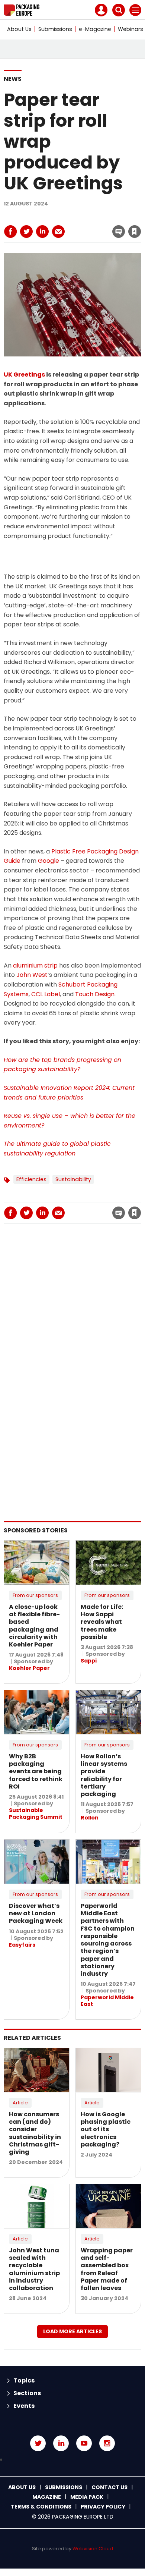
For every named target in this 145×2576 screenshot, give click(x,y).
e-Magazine (95, 29)
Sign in (36, 216)
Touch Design (95, 994)
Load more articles (72, 2331)
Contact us (109, 2487)
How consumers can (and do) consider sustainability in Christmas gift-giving (35, 2133)
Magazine (47, 2497)
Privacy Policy (103, 2507)
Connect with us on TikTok (72, 2460)
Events (24, 2406)
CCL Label (46, 994)
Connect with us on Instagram (107, 2443)
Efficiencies (31, 1179)
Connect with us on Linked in (61, 2443)
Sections (27, 2393)
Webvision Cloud (93, 2549)
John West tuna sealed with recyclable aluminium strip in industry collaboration (34, 2269)
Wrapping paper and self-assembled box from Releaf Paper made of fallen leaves (107, 2269)
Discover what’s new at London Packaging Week (36, 1913)
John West (32, 975)
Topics (24, 2380)
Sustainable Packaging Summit (36, 1814)
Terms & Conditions (41, 2507)
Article (20, 2103)
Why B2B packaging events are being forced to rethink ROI (36, 1771)
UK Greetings (24, 375)
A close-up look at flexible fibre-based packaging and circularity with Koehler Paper (34, 1626)
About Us (19, 29)
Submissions (55, 29)
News (13, 79)
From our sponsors (35, 1595)
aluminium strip (35, 965)
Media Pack (87, 2497)
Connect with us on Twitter (38, 2443)
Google (49, 861)
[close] (78, 225)
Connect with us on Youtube (84, 2443)
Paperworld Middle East (107, 2001)
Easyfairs (22, 1945)
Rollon (90, 1818)
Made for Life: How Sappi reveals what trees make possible (102, 1622)
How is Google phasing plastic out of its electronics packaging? (106, 2129)
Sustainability (73, 1179)
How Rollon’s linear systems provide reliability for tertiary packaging (104, 1775)
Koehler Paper (29, 1668)
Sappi (89, 1661)
